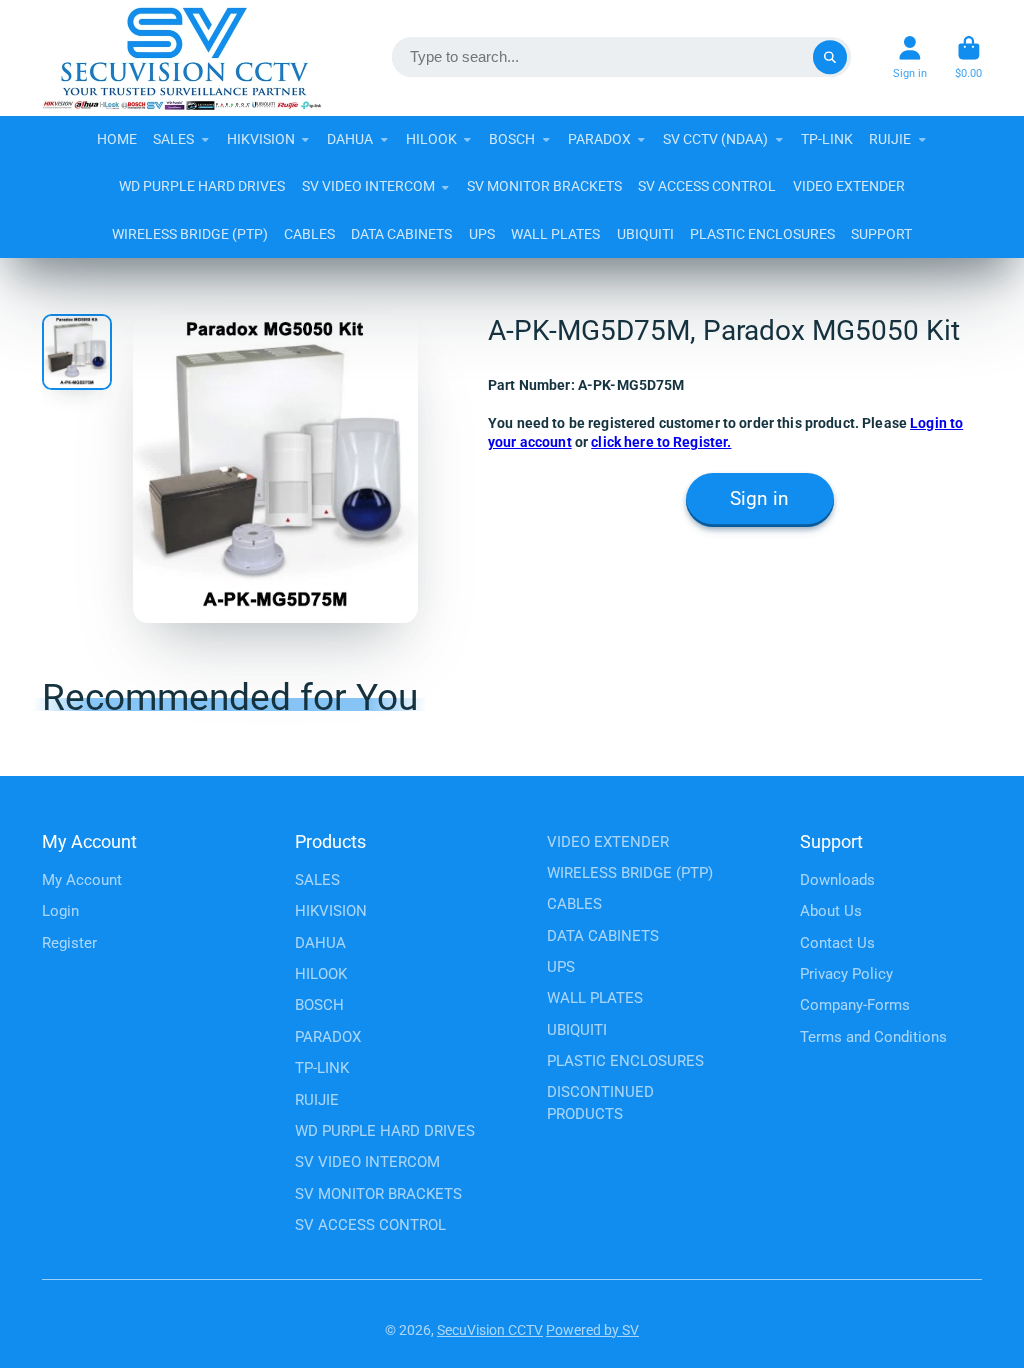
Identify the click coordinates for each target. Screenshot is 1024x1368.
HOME (117, 139)
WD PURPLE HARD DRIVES (202, 186)
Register (69, 943)
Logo (182, 58)
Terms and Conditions (873, 1037)
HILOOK (431, 139)
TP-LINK (827, 139)
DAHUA (350, 139)
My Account (82, 880)
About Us (831, 911)
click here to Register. (661, 442)
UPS (482, 234)
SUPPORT (881, 234)
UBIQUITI (645, 234)
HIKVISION (261, 139)
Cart (968, 57)
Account (910, 57)
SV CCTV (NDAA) (715, 139)
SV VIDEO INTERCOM (368, 186)
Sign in (759, 499)
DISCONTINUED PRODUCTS (600, 1103)
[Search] (830, 58)
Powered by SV (592, 1330)
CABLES (309, 234)
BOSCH (512, 139)
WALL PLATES (555, 234)
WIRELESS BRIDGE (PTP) (190, 234)
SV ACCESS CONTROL (707, 186)
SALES (173, 139)
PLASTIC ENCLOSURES (762, 234)
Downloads (837, 880)
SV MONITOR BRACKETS (544, 186)
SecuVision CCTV (490, 1330)
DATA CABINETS (401, 234)
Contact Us (837, 943)
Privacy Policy (846, 974)
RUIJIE (890, 139)
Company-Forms (855, 1005)
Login (60, 911)
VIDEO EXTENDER (849, 186)
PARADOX (599, 139)
